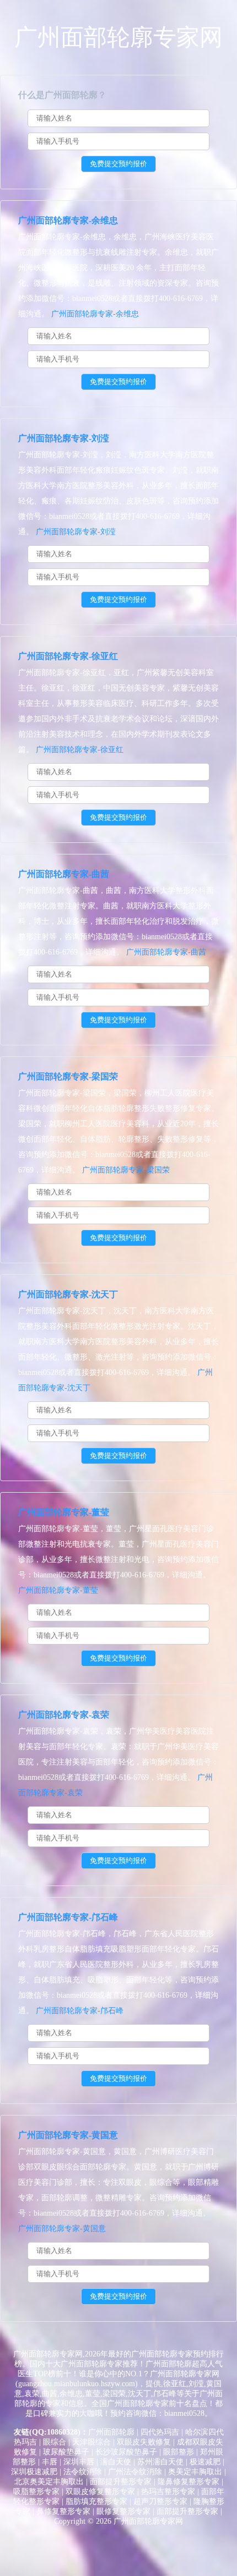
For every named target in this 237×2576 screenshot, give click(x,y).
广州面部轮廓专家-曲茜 (64, 874)
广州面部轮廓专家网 (118, 37)
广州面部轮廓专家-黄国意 (68, 2135)
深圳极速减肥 (34, 2472)
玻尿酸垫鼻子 (66, 2452)
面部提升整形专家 (121, 2482)
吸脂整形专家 (36, 2492)
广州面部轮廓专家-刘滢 (64, 438)
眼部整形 (179, 2452)
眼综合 (55, 2442)
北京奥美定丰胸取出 (49, 2482)
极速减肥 (205, 2462)
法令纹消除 (83, 2472)
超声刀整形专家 (160, 2501)
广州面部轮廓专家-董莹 (64, 1512)
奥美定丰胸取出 (195, 2472)
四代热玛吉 (160, 2432)
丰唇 (50, 2462)
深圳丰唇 (79, 2462)
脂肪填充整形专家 (96, 2501)
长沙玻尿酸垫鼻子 (126, 2452)
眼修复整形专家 (123, 2511)
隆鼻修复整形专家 (188, 2482)
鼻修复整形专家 (63, 2511)
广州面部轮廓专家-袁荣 (64, 1715)
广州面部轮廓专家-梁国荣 (68, 1076)
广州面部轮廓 (111, 2432)
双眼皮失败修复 (144, 2442)
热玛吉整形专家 (168, 2492)
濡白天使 (116, 2462)
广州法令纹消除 (135, 2472)
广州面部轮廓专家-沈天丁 (68, 1294)
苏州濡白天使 (160, 2462)
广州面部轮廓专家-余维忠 (68, 220)
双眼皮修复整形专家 (100, 2492)
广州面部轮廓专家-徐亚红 (68, 656)
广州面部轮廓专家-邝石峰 (68, 1917)
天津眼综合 (91, 2442)
